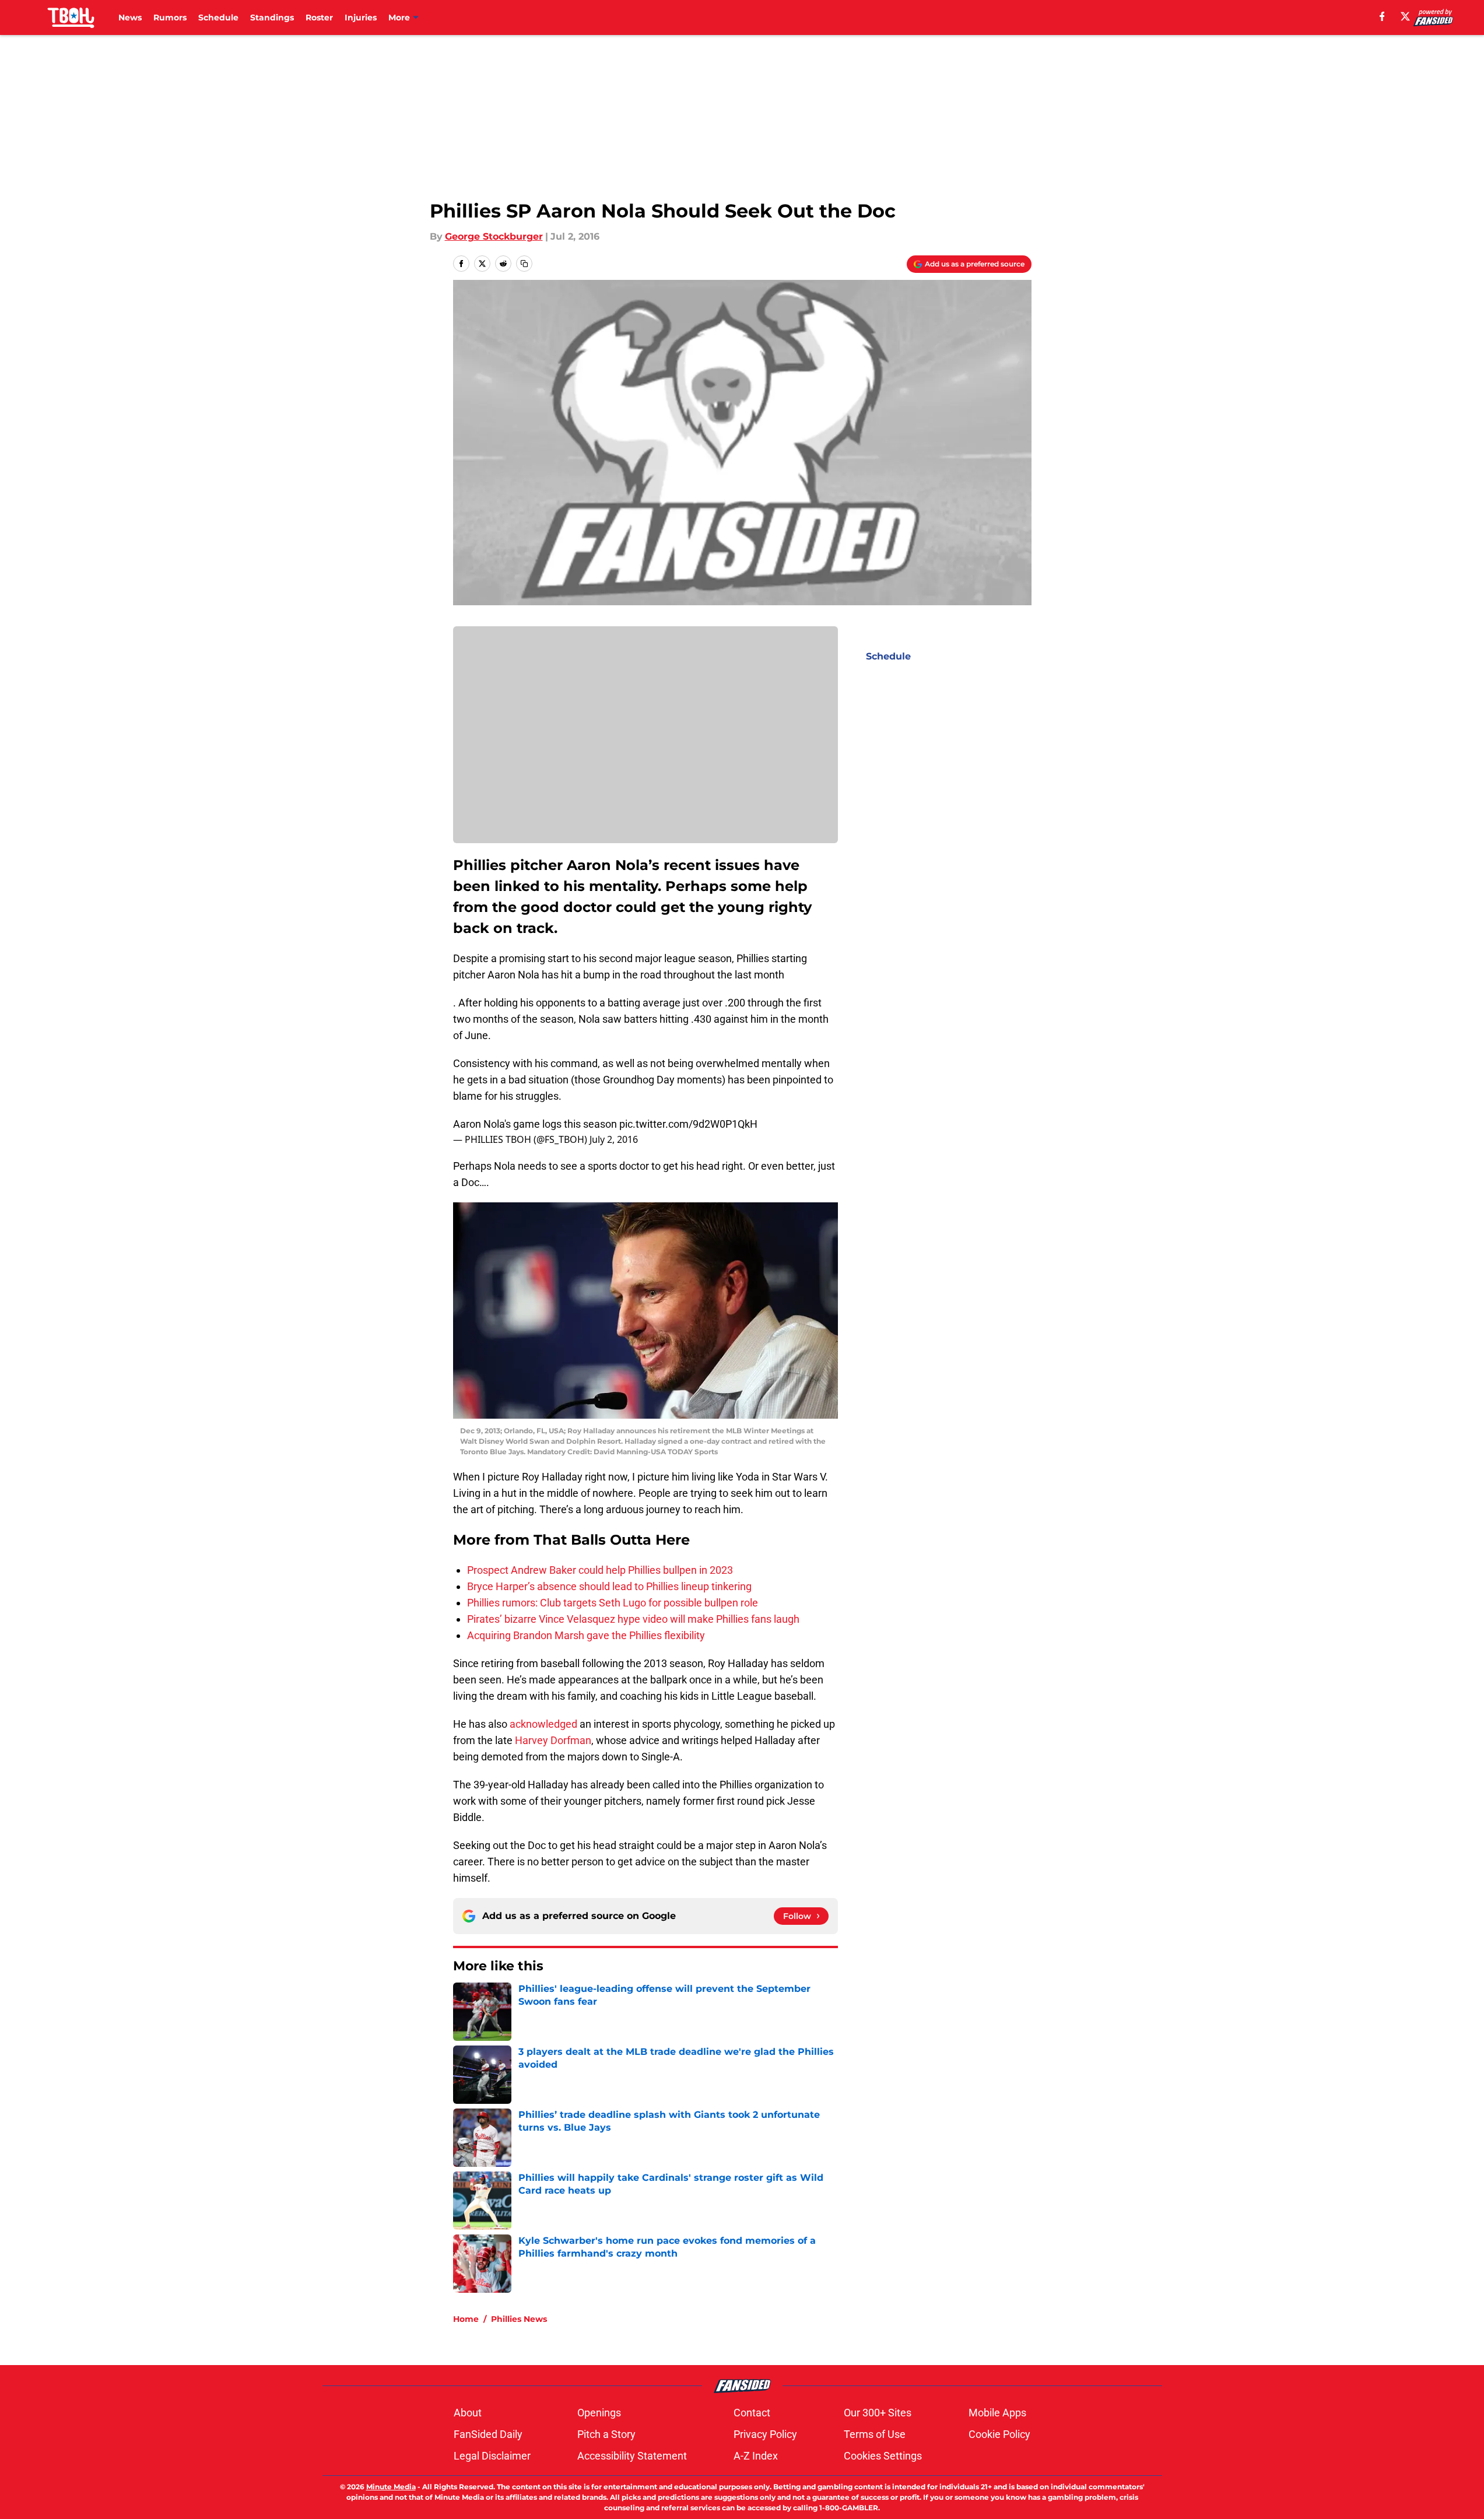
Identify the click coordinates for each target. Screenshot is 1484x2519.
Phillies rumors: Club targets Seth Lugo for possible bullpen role (613, 1603)
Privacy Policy (765, 2434)
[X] (1405, 16)
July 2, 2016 (614, 1139)
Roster (319, 17)
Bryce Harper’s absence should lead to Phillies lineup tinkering (609, 1586)
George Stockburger (494, 236)
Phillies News (519, 2319)
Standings (272, 17)
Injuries (361, 17)
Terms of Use (875, 2434)
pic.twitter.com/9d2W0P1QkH (688, 1124)
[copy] (524, 264)
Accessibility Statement (632, 2456)
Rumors (170, 17)
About (468, 2413)
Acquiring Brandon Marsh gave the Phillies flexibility (586, 1635)
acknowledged (543, 1724)
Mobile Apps (997, 2413)
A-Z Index (756, 2456)
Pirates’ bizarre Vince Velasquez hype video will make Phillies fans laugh (633, 1619)
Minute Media (391, 2487)
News (130, 17)
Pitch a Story (606, 2434)
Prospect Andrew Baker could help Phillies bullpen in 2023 (600, 1570)
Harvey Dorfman (553, 1740)
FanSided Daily (488, 2434)
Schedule (218, 17)
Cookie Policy (999, 2434)
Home (466, 2319)
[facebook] (1382, 16)
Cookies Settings (883, 2456)
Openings (599, 2413)
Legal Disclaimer (492, 2456)
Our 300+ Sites (878, 2413)
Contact (752, 2413)
